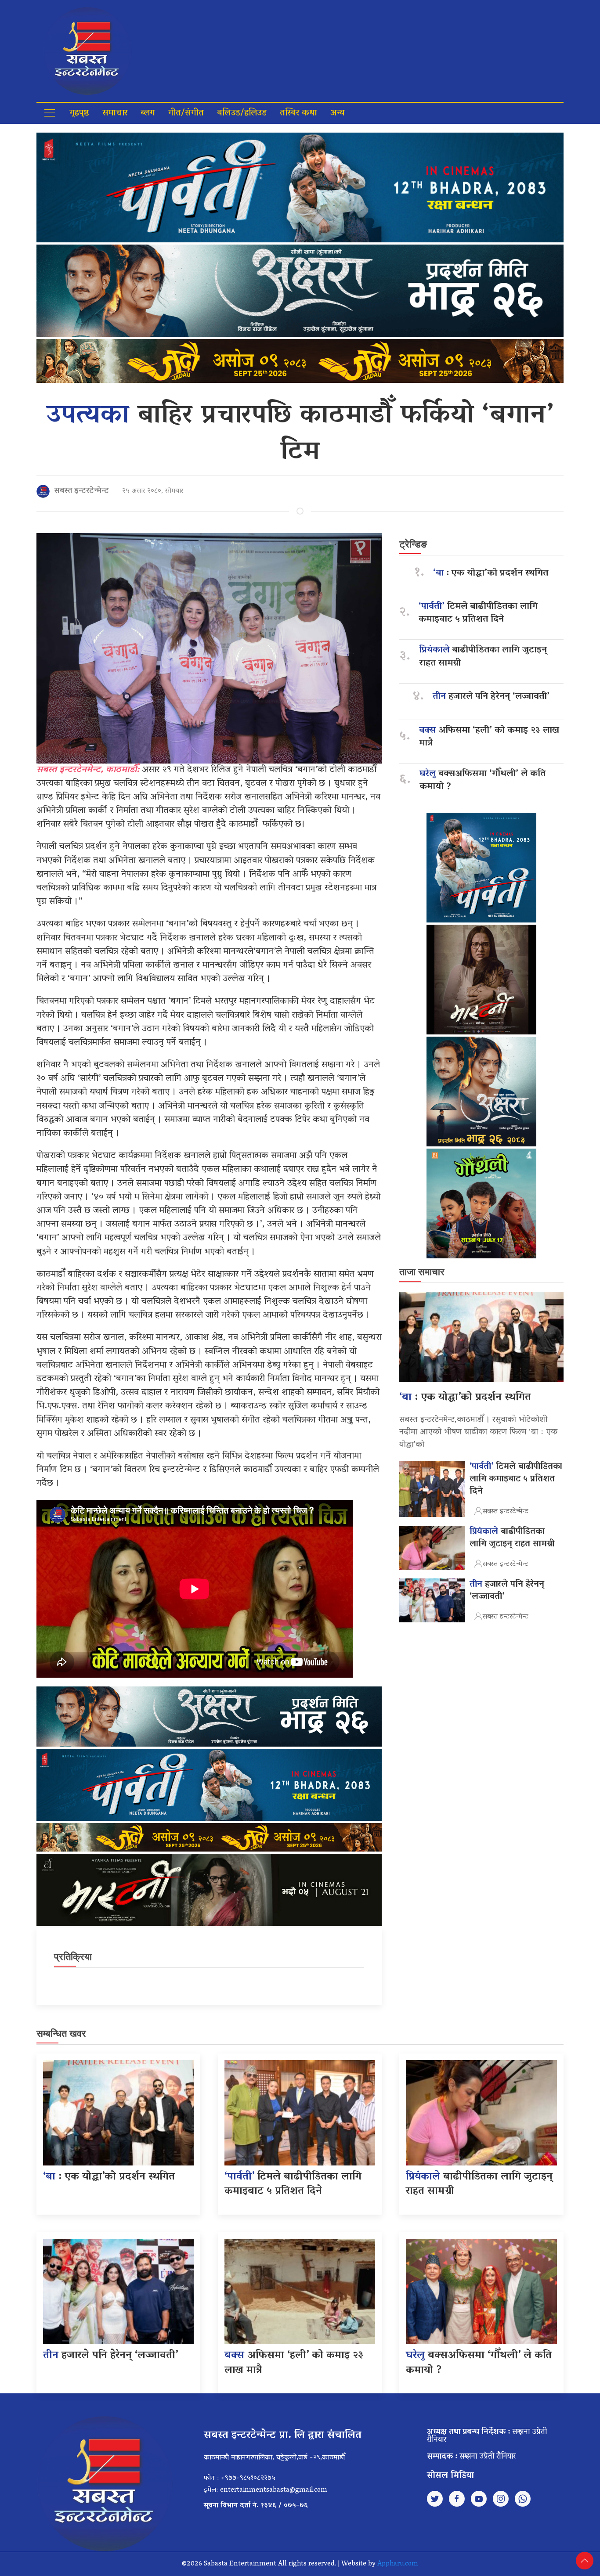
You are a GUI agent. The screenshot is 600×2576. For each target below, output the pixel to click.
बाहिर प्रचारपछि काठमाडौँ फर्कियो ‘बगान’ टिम (300, 435)
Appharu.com (398, 2564)
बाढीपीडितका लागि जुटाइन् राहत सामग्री (483, 657)
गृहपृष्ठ (79, 113)
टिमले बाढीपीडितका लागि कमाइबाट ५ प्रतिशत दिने (478, 613)
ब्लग (148, 113)
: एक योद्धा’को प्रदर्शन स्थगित (491, 574)
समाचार (115, 113)
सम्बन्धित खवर (61, 2034)
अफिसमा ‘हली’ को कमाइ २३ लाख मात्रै (489, 737)
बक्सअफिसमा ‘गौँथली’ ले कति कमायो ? (483, 781)
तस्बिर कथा (298, 113)
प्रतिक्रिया (73, 1957)
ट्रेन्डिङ (413, 544)
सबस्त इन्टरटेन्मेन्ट (81, 491)
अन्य (337, 113)
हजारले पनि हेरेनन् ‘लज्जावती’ (491, 697)
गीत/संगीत (186, 113)
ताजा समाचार (422, 1272)
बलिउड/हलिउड (242, 113)
